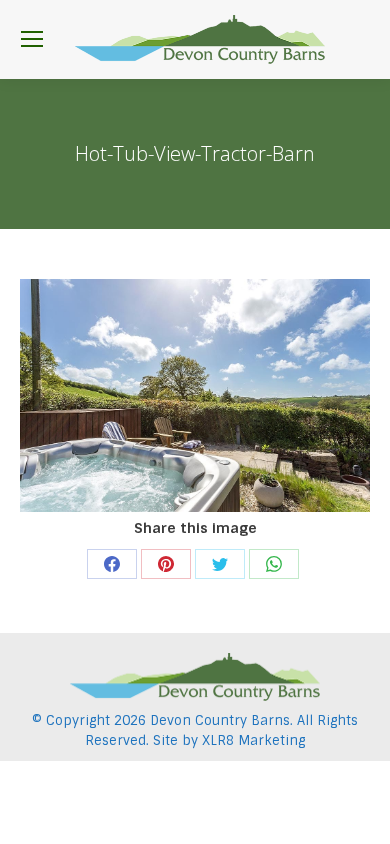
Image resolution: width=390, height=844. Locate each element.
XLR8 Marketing (253, 740)
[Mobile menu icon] (32, 39)
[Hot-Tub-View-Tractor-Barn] (195, 395)
